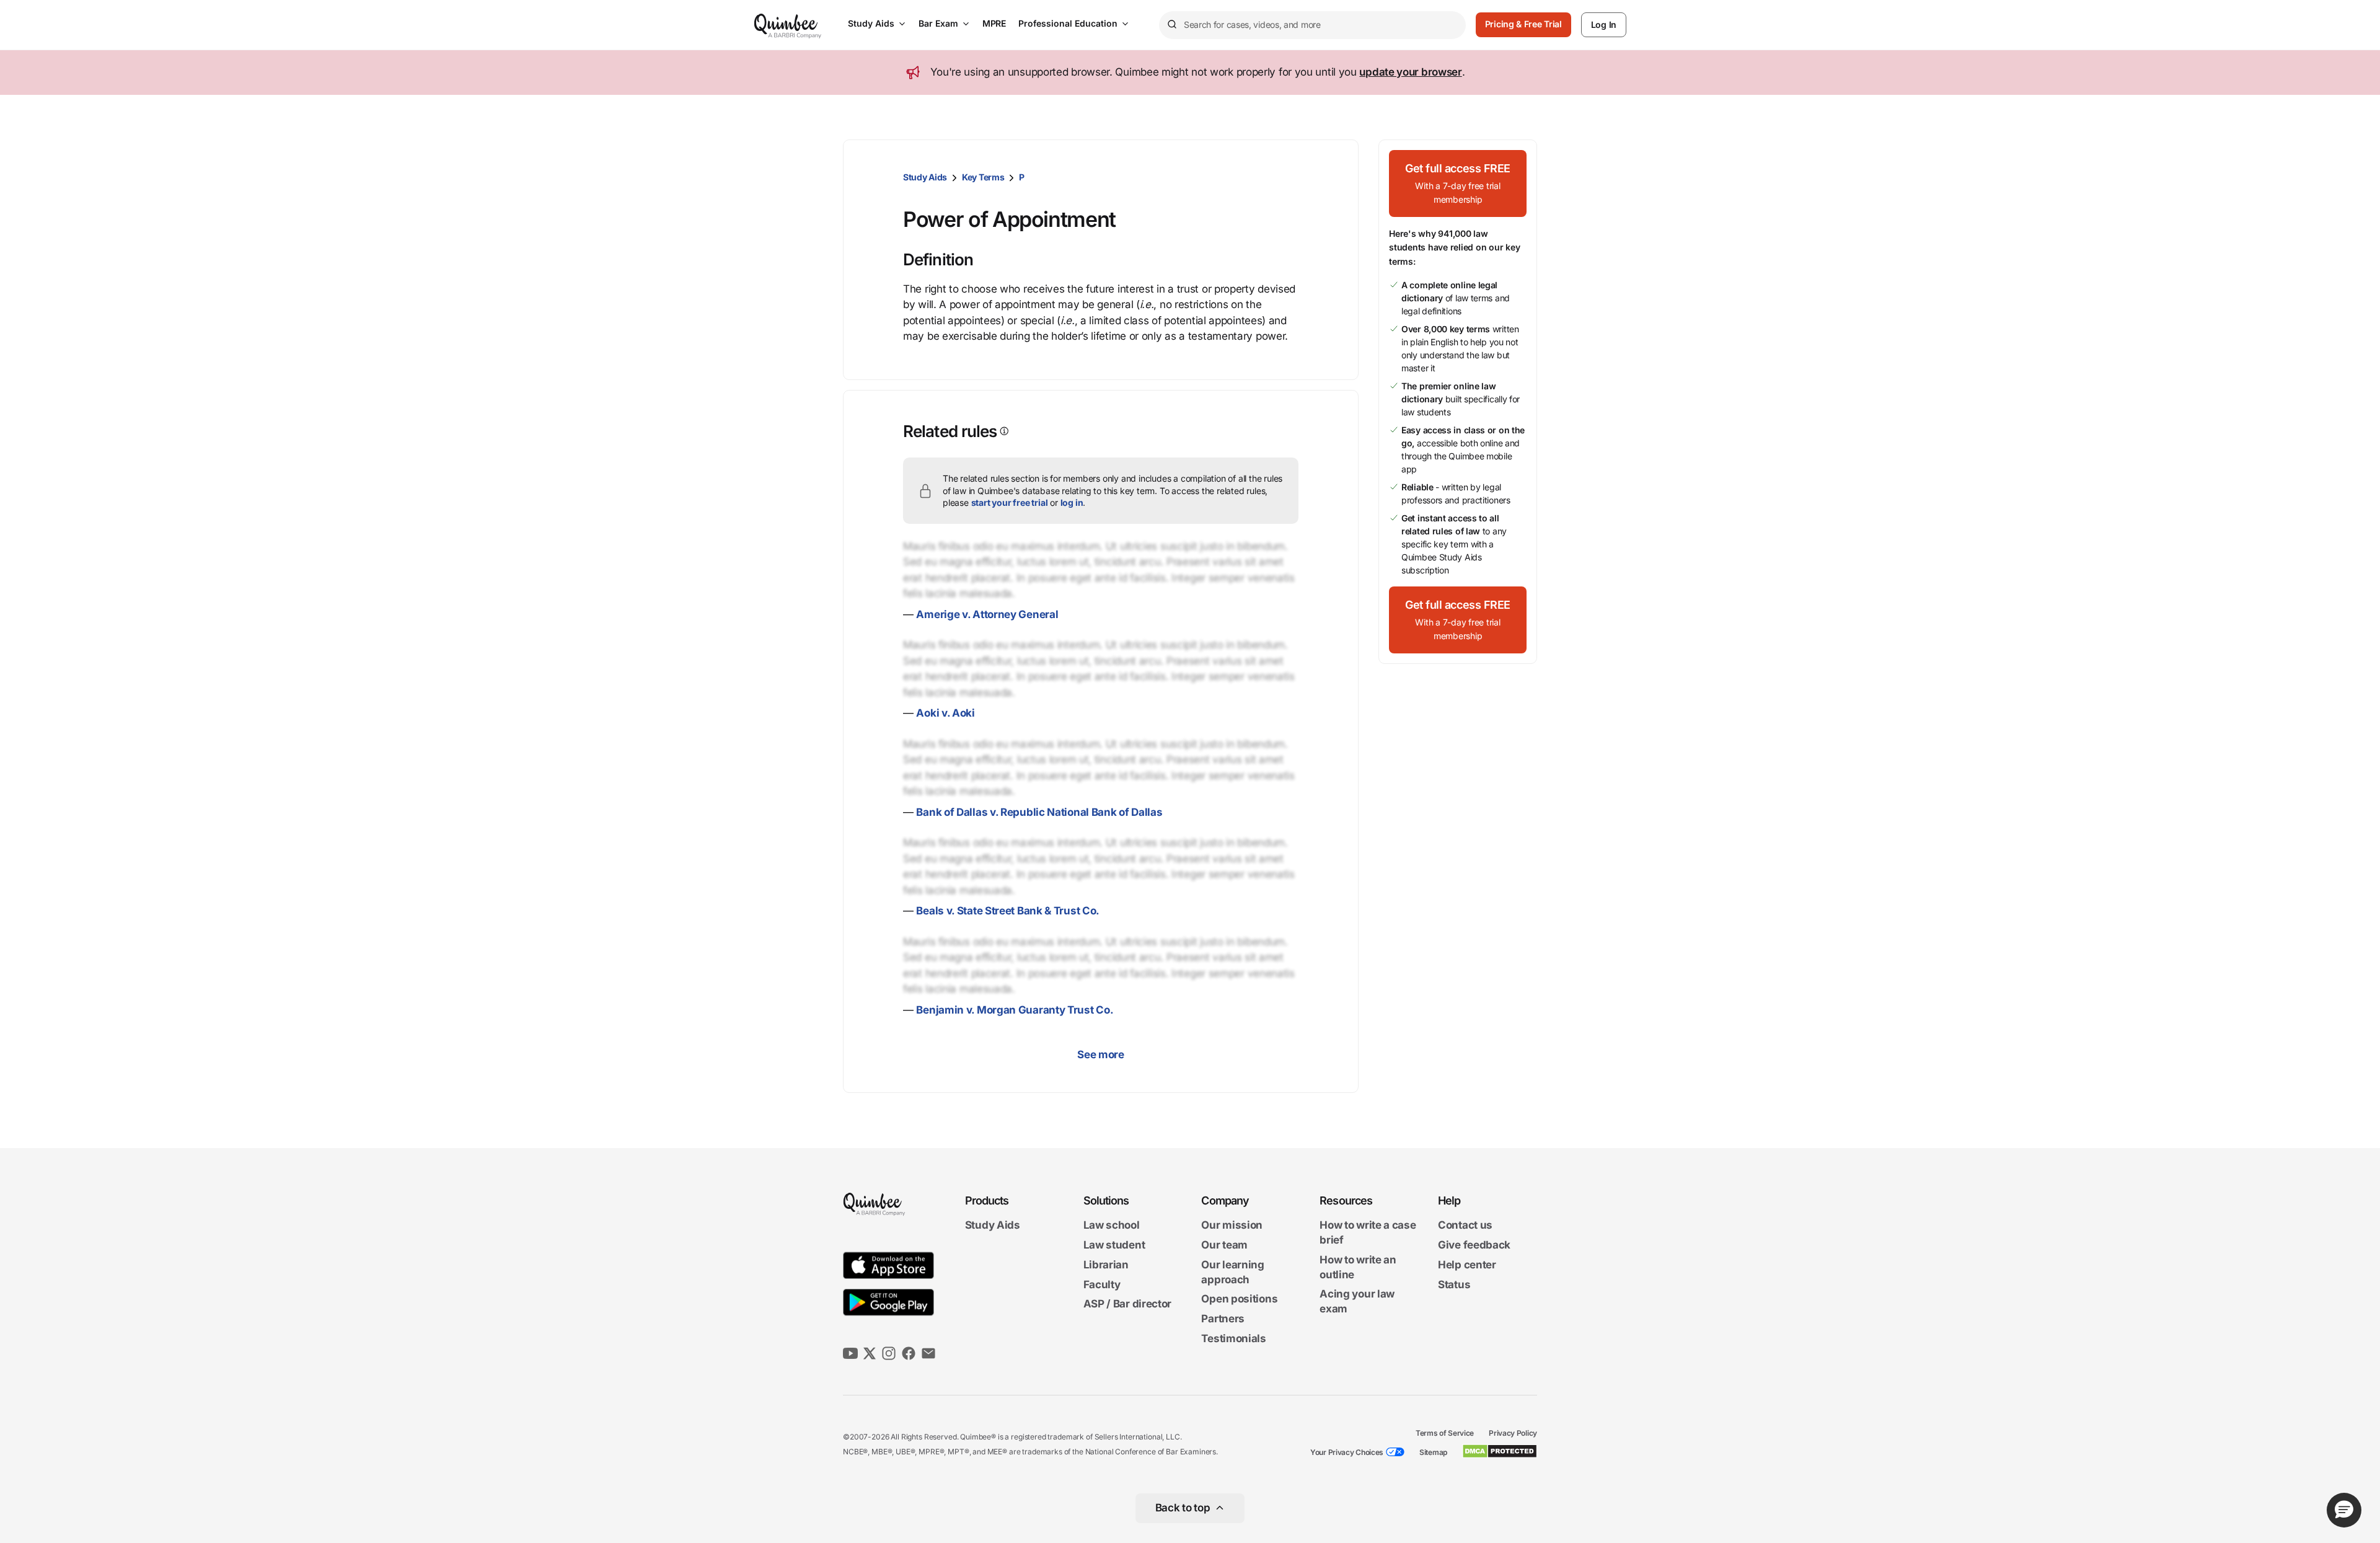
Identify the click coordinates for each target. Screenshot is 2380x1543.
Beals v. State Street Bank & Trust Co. (1008, 911)
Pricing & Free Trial (1523, 24)
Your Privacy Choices (1347, 1452)
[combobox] (1312, 25)
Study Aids (871, 23)
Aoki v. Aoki (945, 713)
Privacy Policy (1513, 1433)
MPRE (994, 23)
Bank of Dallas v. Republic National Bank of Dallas (1039, 812)
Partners (1223, 1319)
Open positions (1239, 1299)
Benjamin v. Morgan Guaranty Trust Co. (1015, 1010)
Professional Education (1068, 23)
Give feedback (1474, 1245)
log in (1072, 502)
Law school (1112, 1226)
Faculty (1102, 1284)
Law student (1114, 1245)
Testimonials (1233, 1338)
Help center (1467, 1265)
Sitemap (1433, 1452)
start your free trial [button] (1010, 502)
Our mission (1232, 1226)
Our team (1224, 1245)
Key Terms (983, 177)
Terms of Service (1445, 1433)
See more (1101, 1054)
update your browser (1410, 72)
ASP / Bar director (1128, 1304)
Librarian (1106, 1265)
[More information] (1003, 431)
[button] (1458, 183)
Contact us (1465, 1226)
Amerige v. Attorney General (987, 614)
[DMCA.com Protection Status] (1500, 1451)
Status (1454, 1284)
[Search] (1171, 25)
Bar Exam (938, 23)
